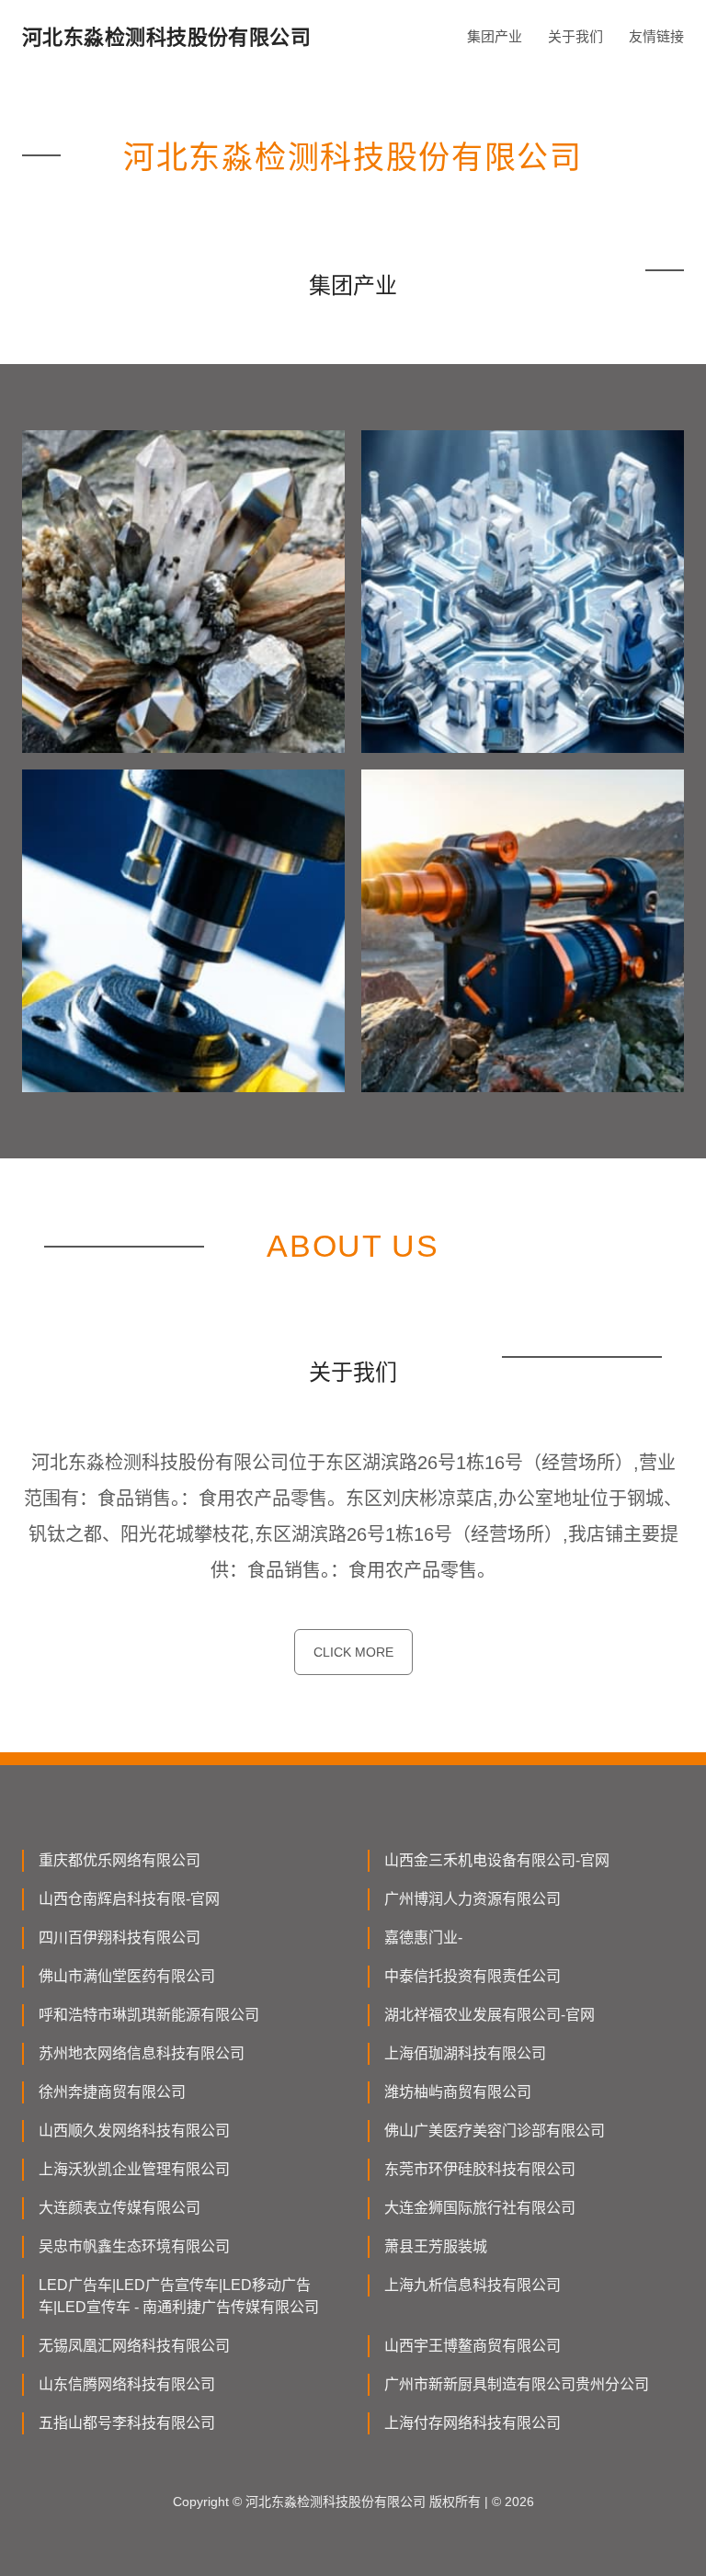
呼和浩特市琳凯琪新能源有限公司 (149, 2015)
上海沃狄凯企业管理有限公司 (134, 2169)
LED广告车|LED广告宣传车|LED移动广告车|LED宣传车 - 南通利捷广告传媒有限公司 (179, 2296)
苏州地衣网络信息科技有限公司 (142, 2053)
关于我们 (575, 36)
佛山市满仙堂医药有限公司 (127, 1976)
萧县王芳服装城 (436, 2246)
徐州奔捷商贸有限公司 (112, 2092)
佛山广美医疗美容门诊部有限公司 (495, 2131)
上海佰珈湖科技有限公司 (465, 2053)
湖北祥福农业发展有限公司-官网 (490, 2015)
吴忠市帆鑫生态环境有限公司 (134, 2246)
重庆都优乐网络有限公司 (120, 1860)
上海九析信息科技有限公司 (473, 2285)
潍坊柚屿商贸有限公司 (458, 2092)
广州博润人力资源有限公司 (473, 1899)
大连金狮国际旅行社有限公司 (480, 2208)
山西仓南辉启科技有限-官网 (129, 1899)
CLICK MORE (353, 1652)
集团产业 (495, 36)
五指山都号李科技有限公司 (127, 2423)
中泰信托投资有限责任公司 (473, 1976)
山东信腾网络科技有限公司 (127, 2384)
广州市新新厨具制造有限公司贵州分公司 (517, 2384)
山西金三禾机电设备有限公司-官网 (497, 1860)
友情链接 (656, 36)
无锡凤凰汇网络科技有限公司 (134, 2346)
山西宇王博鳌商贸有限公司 (473, 2346)
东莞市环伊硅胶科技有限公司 (480, 2169)
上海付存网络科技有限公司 (473, 2423)
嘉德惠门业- (423, 1938)
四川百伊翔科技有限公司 (120, 1938)
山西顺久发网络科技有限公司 (134, 2131)
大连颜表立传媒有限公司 (120, 2208)
